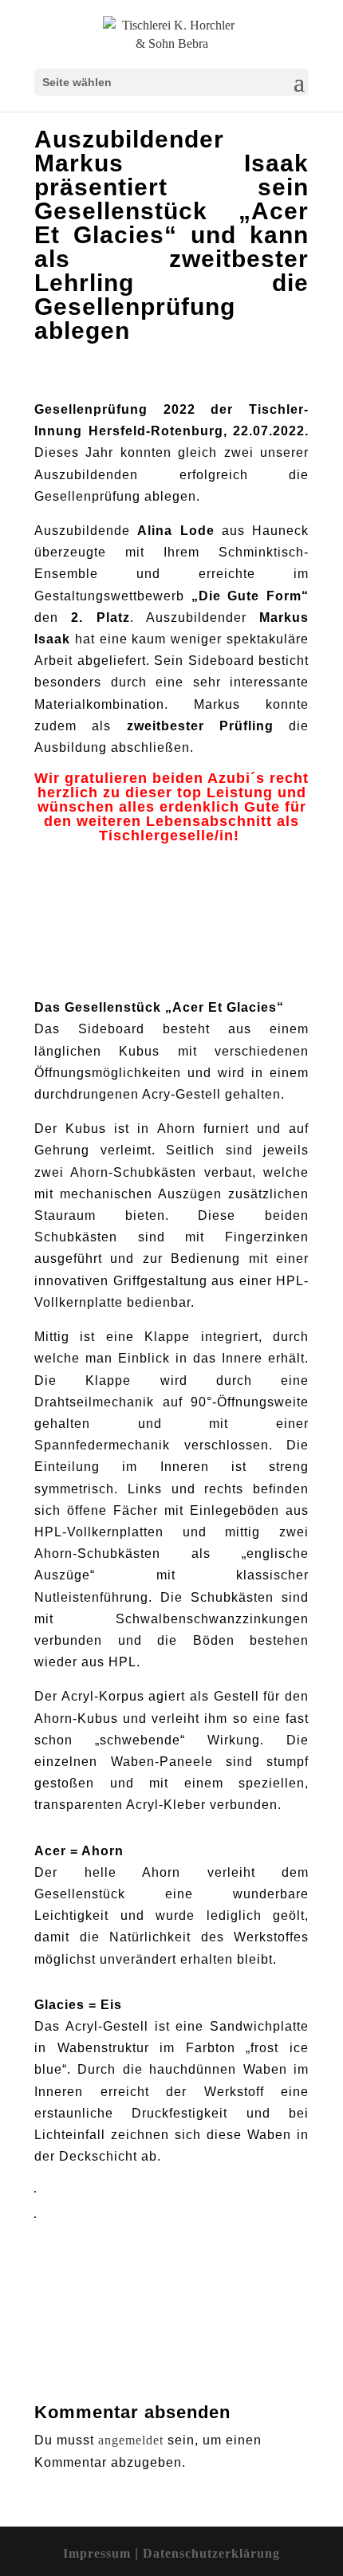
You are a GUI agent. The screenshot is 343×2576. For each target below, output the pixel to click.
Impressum (99, 2553)
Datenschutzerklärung (211, 2553)
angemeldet (131, 2440)
